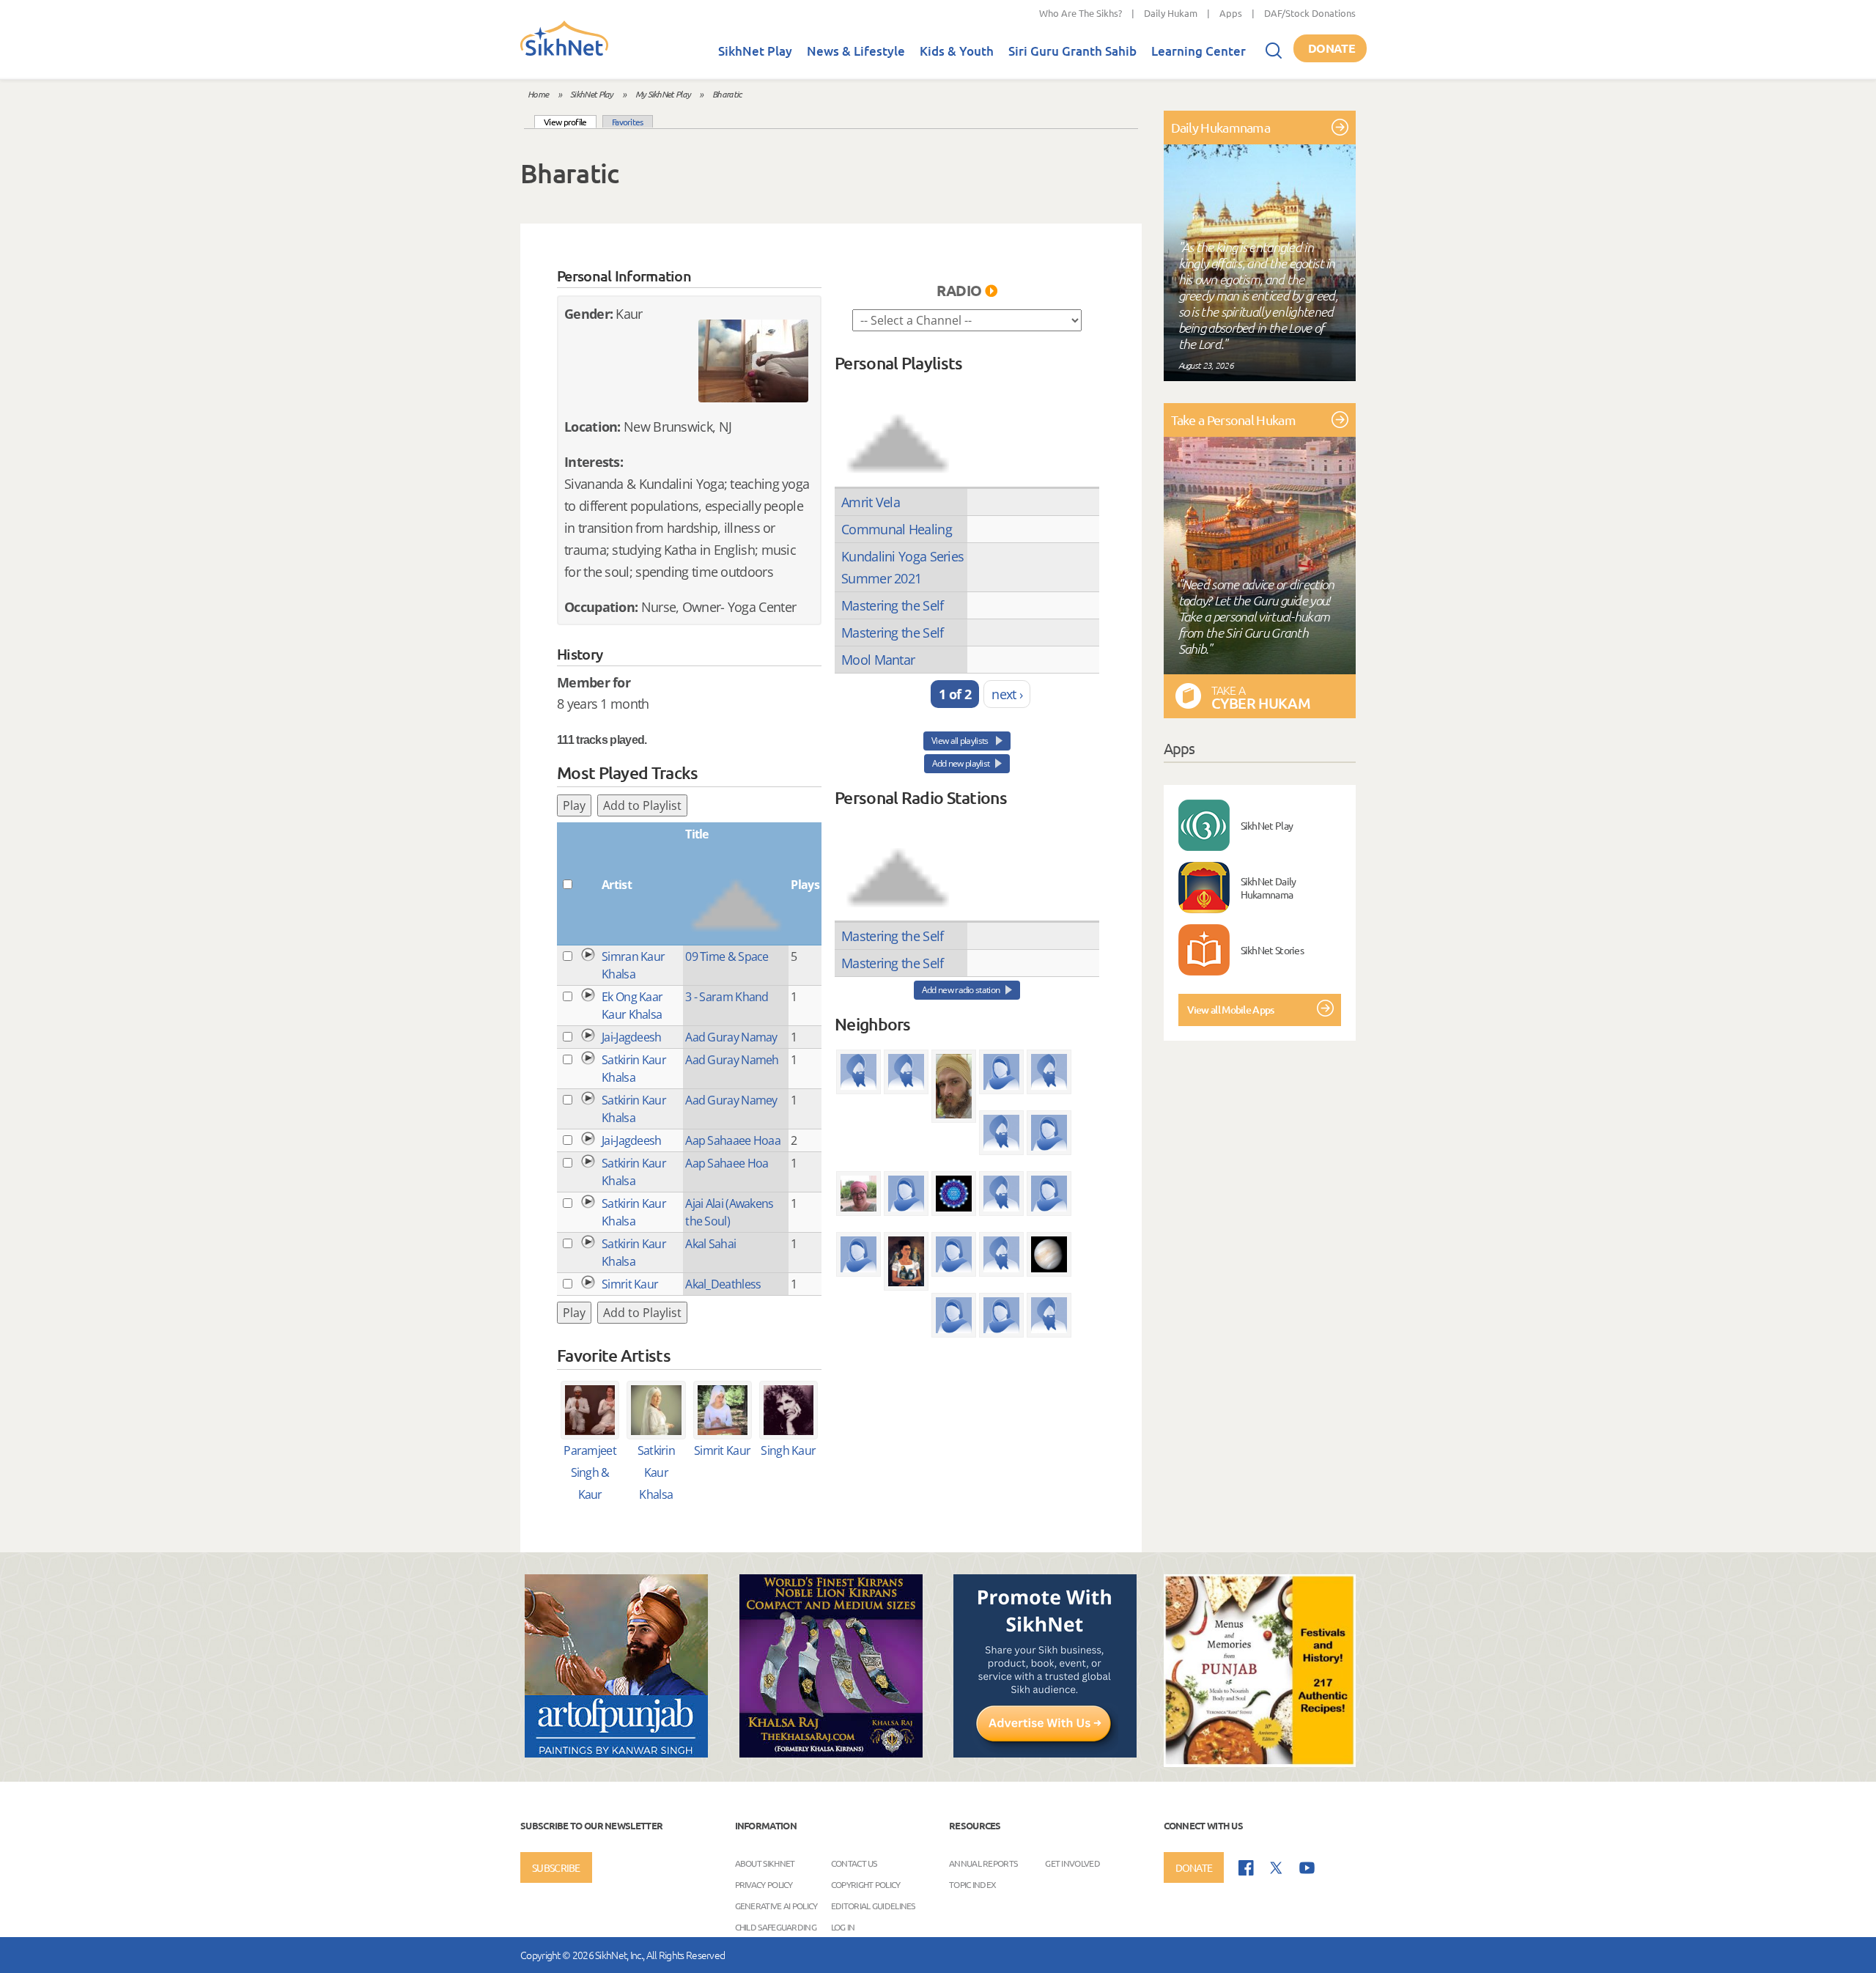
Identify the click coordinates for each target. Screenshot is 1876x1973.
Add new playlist (961, 763)
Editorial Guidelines (873, 1906)
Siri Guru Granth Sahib (1072, 51)
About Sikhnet (765, 1863)
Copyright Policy (866, 1884)
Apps (1231, 13)
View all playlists (961, 741)
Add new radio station (961, 990)
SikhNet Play (755, 51)
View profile (570, 121)
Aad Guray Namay (731, 1037)
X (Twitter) (1277, 1868)
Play (574, 805)
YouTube (1307, 1868)
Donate (1332, 48)
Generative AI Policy (776, 1906)
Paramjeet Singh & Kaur (590, 1472)
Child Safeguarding (776, 1927)
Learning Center (1199, 51)
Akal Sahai (710, 1244)
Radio (959, 290)
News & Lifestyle (856, 51)
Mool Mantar (878, 660)
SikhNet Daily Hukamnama (1268, 888)
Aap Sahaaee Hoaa (733, 1140)
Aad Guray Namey (731, 1100)
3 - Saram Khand (727, 997)
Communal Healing (897, 529)
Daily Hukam (1171, 13)
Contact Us (854, 1863)
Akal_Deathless (723, 1284)
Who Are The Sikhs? (1081, 13)
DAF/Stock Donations (1310, 13)
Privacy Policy (764, 1884)
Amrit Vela (871, 502)
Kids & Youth (957, 51)
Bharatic (727, 94)
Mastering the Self (892, 605)
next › (1007, 694)
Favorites (628, 122)
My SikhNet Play (663, 94)
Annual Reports (983, 1863)
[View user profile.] (753, 361)
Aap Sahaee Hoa (727, 1163)
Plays (805, 885)
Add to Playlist (642, 805)
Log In (843, 1927)
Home (538, 94)
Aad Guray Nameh (732, 1060)
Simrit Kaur (630, 1284)
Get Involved (1072, 1863)
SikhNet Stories (1273, 950)
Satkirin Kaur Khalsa (656, 1472)
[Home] (564, 53)
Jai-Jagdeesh (632, 1037)
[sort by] (898, 429)
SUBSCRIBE (556, 1867)
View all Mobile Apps (1231, 1010)
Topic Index (972, 1884)
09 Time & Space (727, 956)
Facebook (1246, 1868)
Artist (617, 885)
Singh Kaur (788, 1450)
